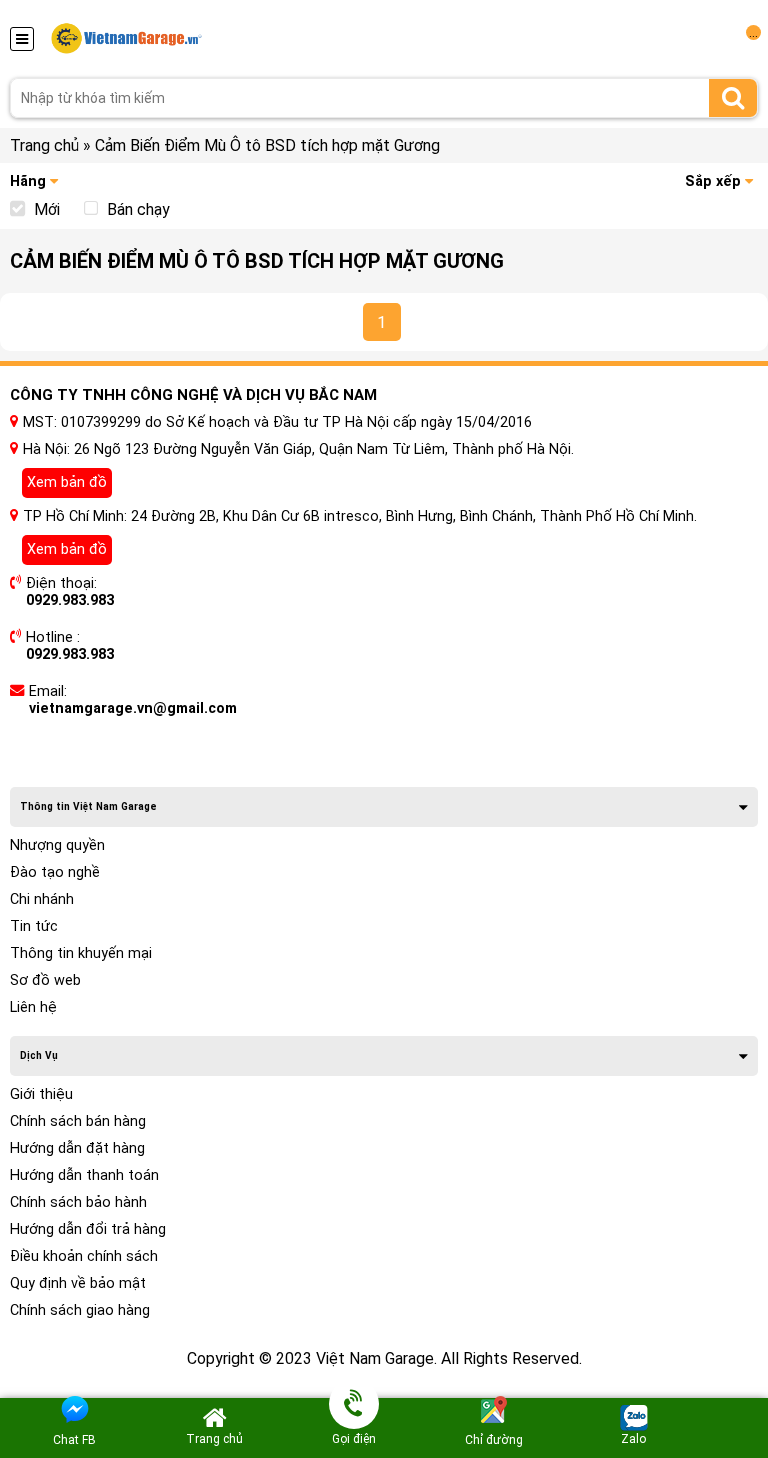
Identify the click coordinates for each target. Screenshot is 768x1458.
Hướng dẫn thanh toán (84, 1175)
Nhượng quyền (57, 845)
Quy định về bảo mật (78, 1283)
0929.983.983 (70, 600)
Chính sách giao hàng (80, 1310)
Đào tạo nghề (55, 872)
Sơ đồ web (45, 980)
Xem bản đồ (67, 482)
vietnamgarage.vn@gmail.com (133, 708)
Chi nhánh (42, 899)
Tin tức (34, 926)
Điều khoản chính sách (84, 1256)
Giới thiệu (41, 1094)
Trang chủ (44, 145)
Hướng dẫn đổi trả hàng (88, 1229)
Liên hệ (33, 1007)
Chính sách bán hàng (78, 1121)
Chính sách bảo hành (78, 1202)
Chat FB (74, 1440)
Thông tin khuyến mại (81, 953)
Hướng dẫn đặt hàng (77, 1148)
